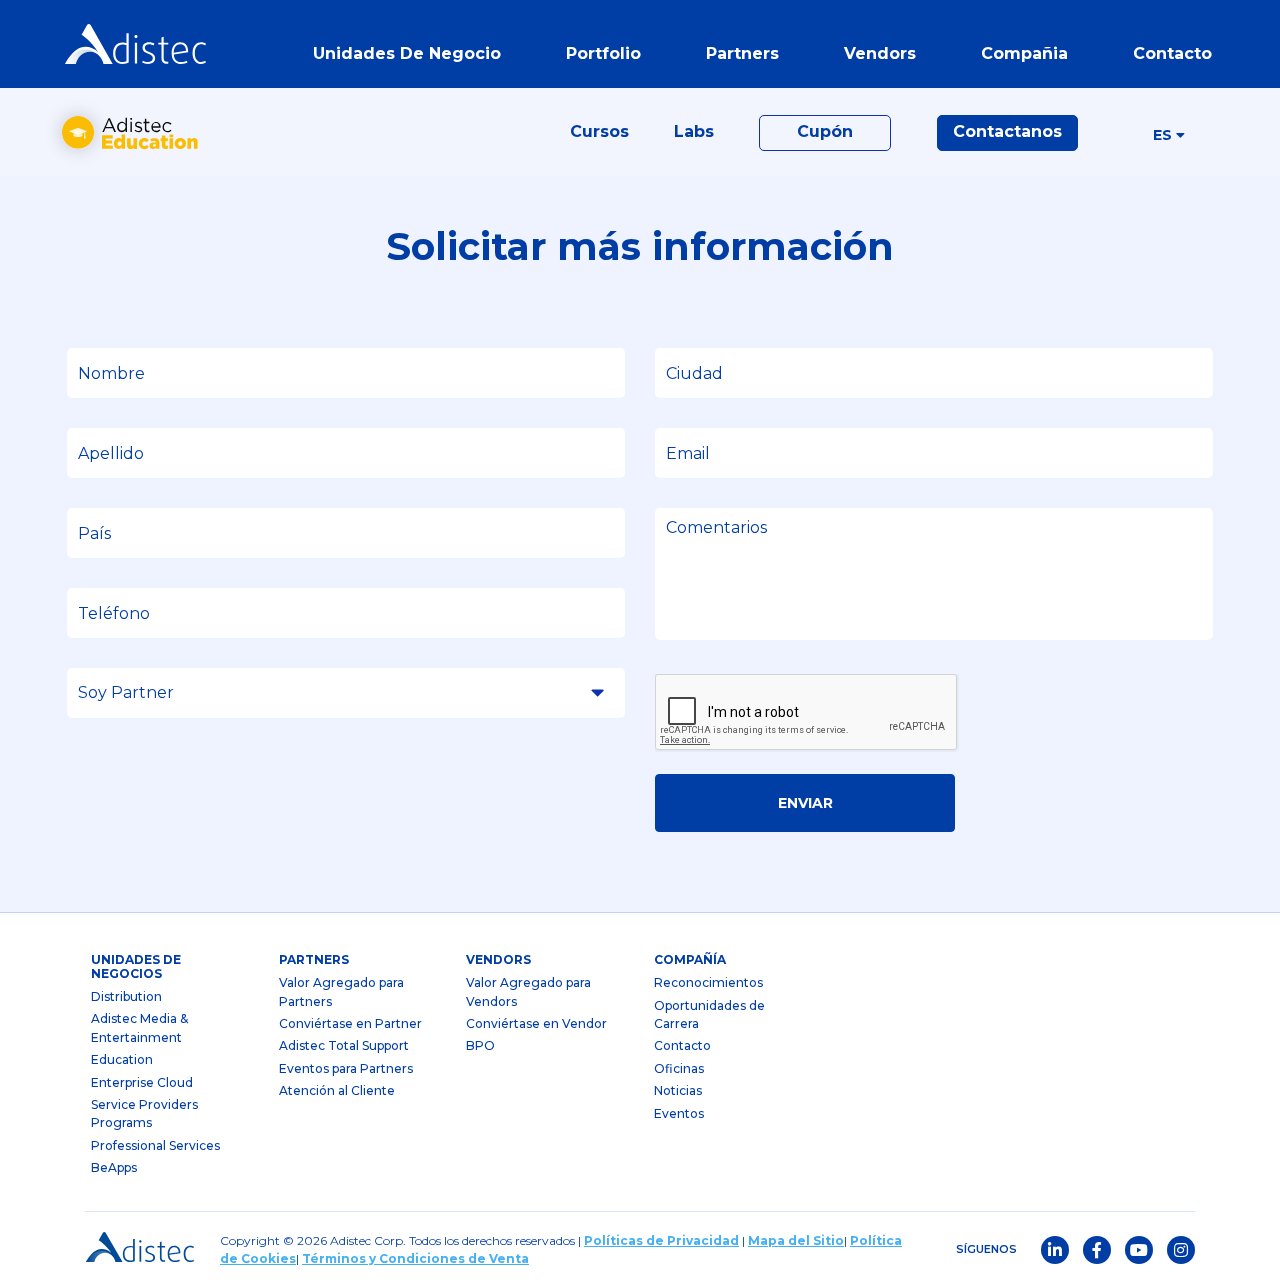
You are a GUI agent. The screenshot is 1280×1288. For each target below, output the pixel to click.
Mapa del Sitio (796, 1240)
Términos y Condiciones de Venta (415, 1258)
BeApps (114, 1167)
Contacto (682, 1045)
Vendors (498, 959)
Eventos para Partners (346, 1068)
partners (314, 959)
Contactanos (1007, 131)
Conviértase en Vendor (536, 1023)
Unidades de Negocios (136, 966)
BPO (480, 1045)
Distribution (126, 996)
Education (122, 1059)
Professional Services (155, 1145)
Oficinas (679, 1068)
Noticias (678, 1090)
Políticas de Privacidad (661, 1240)
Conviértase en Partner (350, 1023)
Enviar (805, 803)
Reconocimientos (708, 982)
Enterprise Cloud (142, 1082)
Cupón (825, 131)
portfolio (603, 53)
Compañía (690, 959)
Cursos (599, 131)
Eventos (679, 1113)
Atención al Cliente (337, 1090)
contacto (1172, 53)
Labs (694, 131)
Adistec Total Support (344, 1045)
